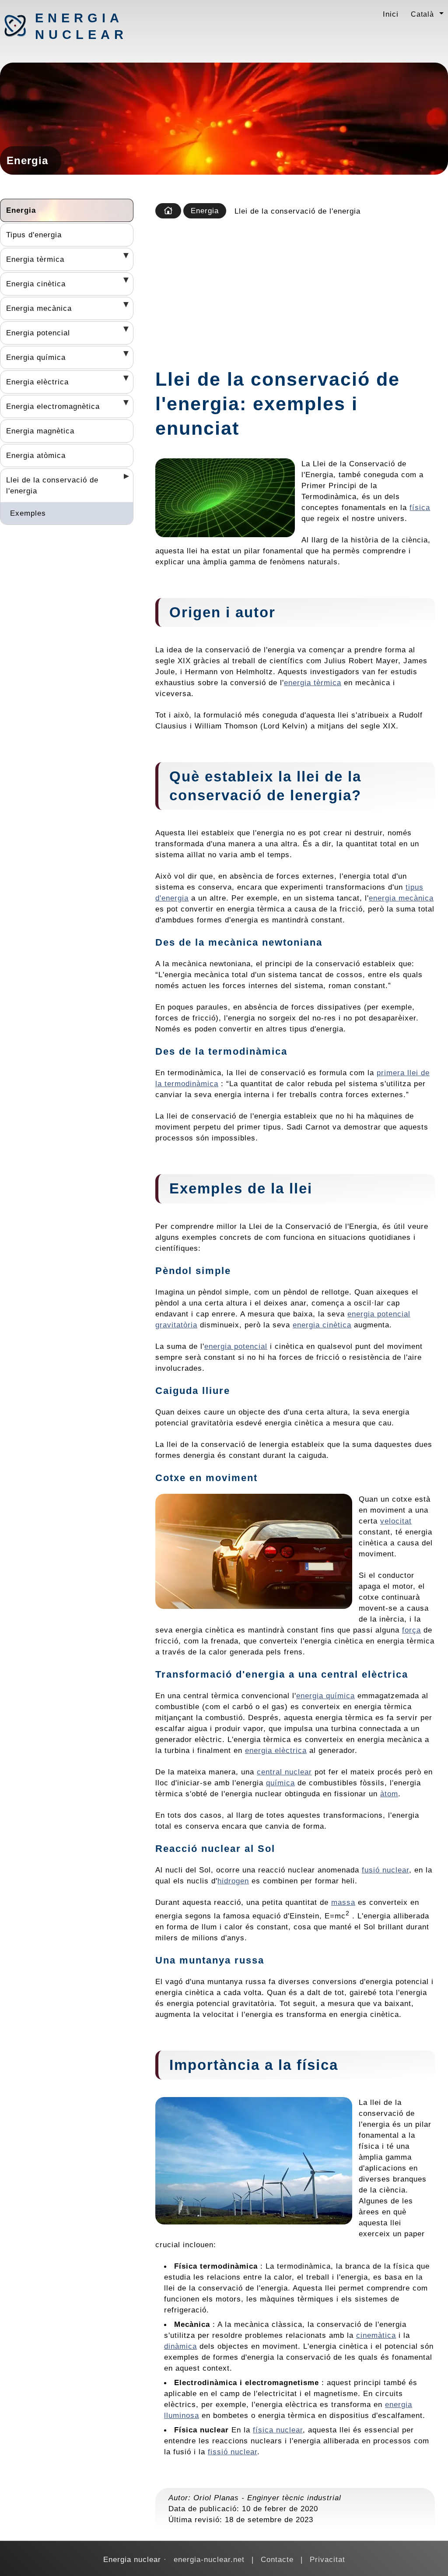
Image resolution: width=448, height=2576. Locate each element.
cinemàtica (376, 2335)
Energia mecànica (39, 308)
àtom (389, 1794)
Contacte (277, 2559)
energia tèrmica (313, 683)
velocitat (396, 1521)
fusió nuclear (385, 1870)
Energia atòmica (36, 455)
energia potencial (236, 1346)
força (411, 1630)
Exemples (28, 513)
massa (343, 1902)
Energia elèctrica (37, 382)
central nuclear (284, 1772)
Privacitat (327, 2559)
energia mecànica (401, 898)
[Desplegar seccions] (123, 258)
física (420, 507)
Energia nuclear (81, 26)
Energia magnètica (40, 431)
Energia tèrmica (35, 259)
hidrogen (233, 1881)
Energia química (36, 357)
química (280, 1783)
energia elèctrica (276, 1750)
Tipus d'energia (34, 235)
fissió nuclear (233, 2452)
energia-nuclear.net (209, 2559)
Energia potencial (38, 333)
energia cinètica (322, 1325)
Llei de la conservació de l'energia (52, 485)
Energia (21, 210)
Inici (391, 14)
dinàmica (180, 2346)
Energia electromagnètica (53, 406)
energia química (325, 1696)
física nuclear (278, 2430)
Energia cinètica (36, 284)
